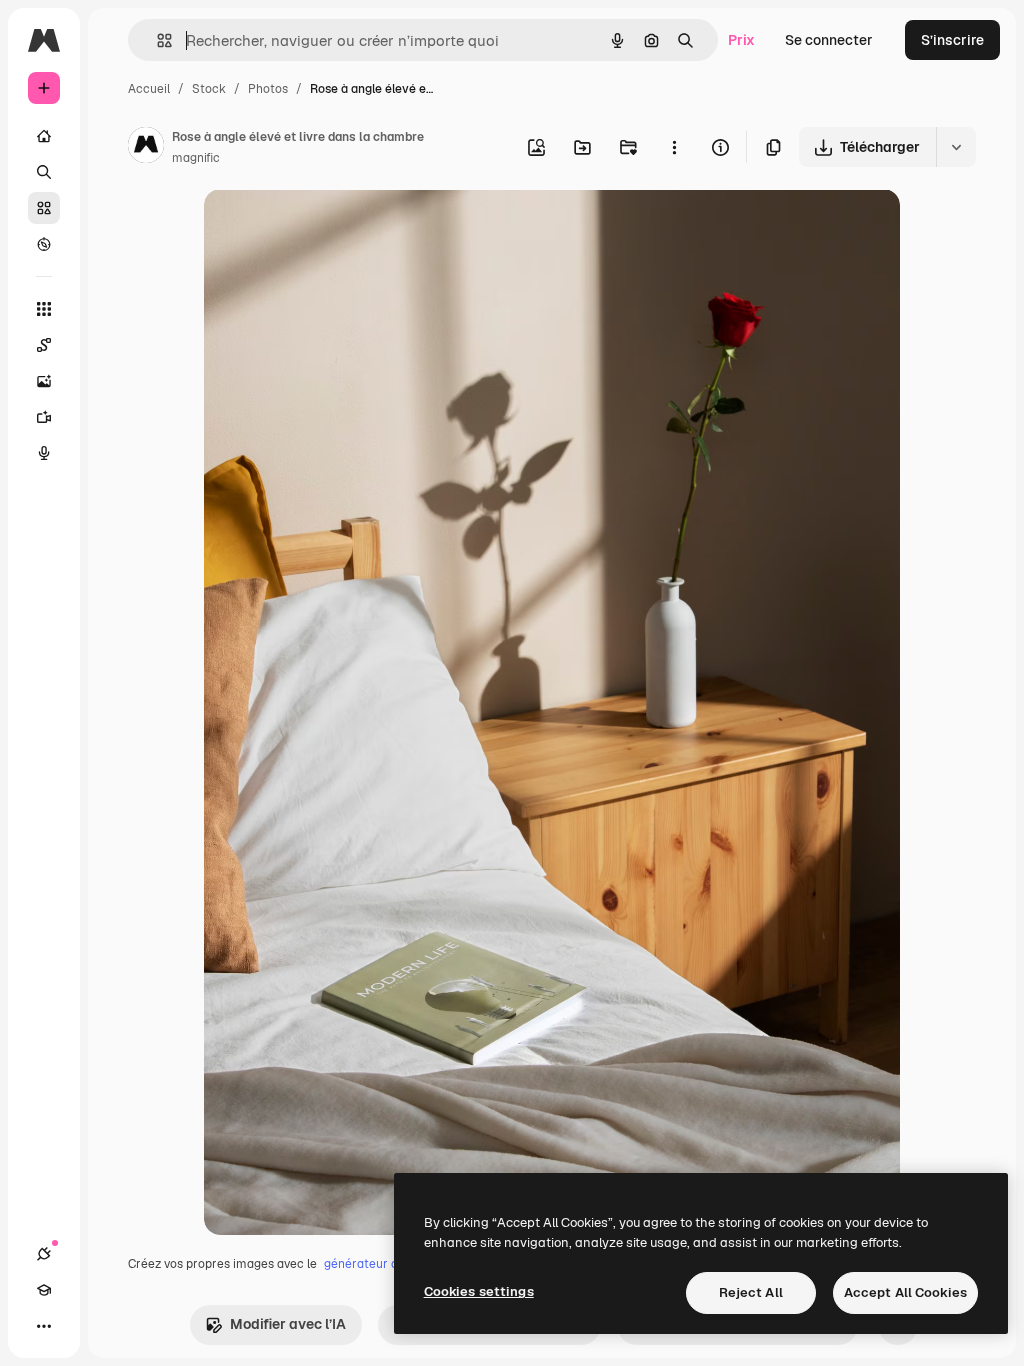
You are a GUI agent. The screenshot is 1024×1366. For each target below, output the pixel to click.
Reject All (751, 1292)
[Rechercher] (44, 172)
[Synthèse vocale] (44, 453)
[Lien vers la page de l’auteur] (146, 148)
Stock (209, 89)
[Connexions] (44, 1254)
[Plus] (44, 1326)
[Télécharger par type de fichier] (956, 147)
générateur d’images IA (389, 1264)
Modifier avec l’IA (288, 1324)
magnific (196, 158)
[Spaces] (44, 345)
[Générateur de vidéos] (44, 417)
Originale (336, 227)
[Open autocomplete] (156, 40)
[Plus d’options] (674, 147)
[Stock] (44, 208)
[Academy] (44, 1290)
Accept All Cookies (905, 1292)
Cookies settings (479, 1291)
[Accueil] (44, 136)
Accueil (149, 89)
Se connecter (829, 40)
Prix (741, 40)
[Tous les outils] (44, 309)
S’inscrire (952, 40)
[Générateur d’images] (44, 381)
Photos (268, 89)
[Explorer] (44, 244)
